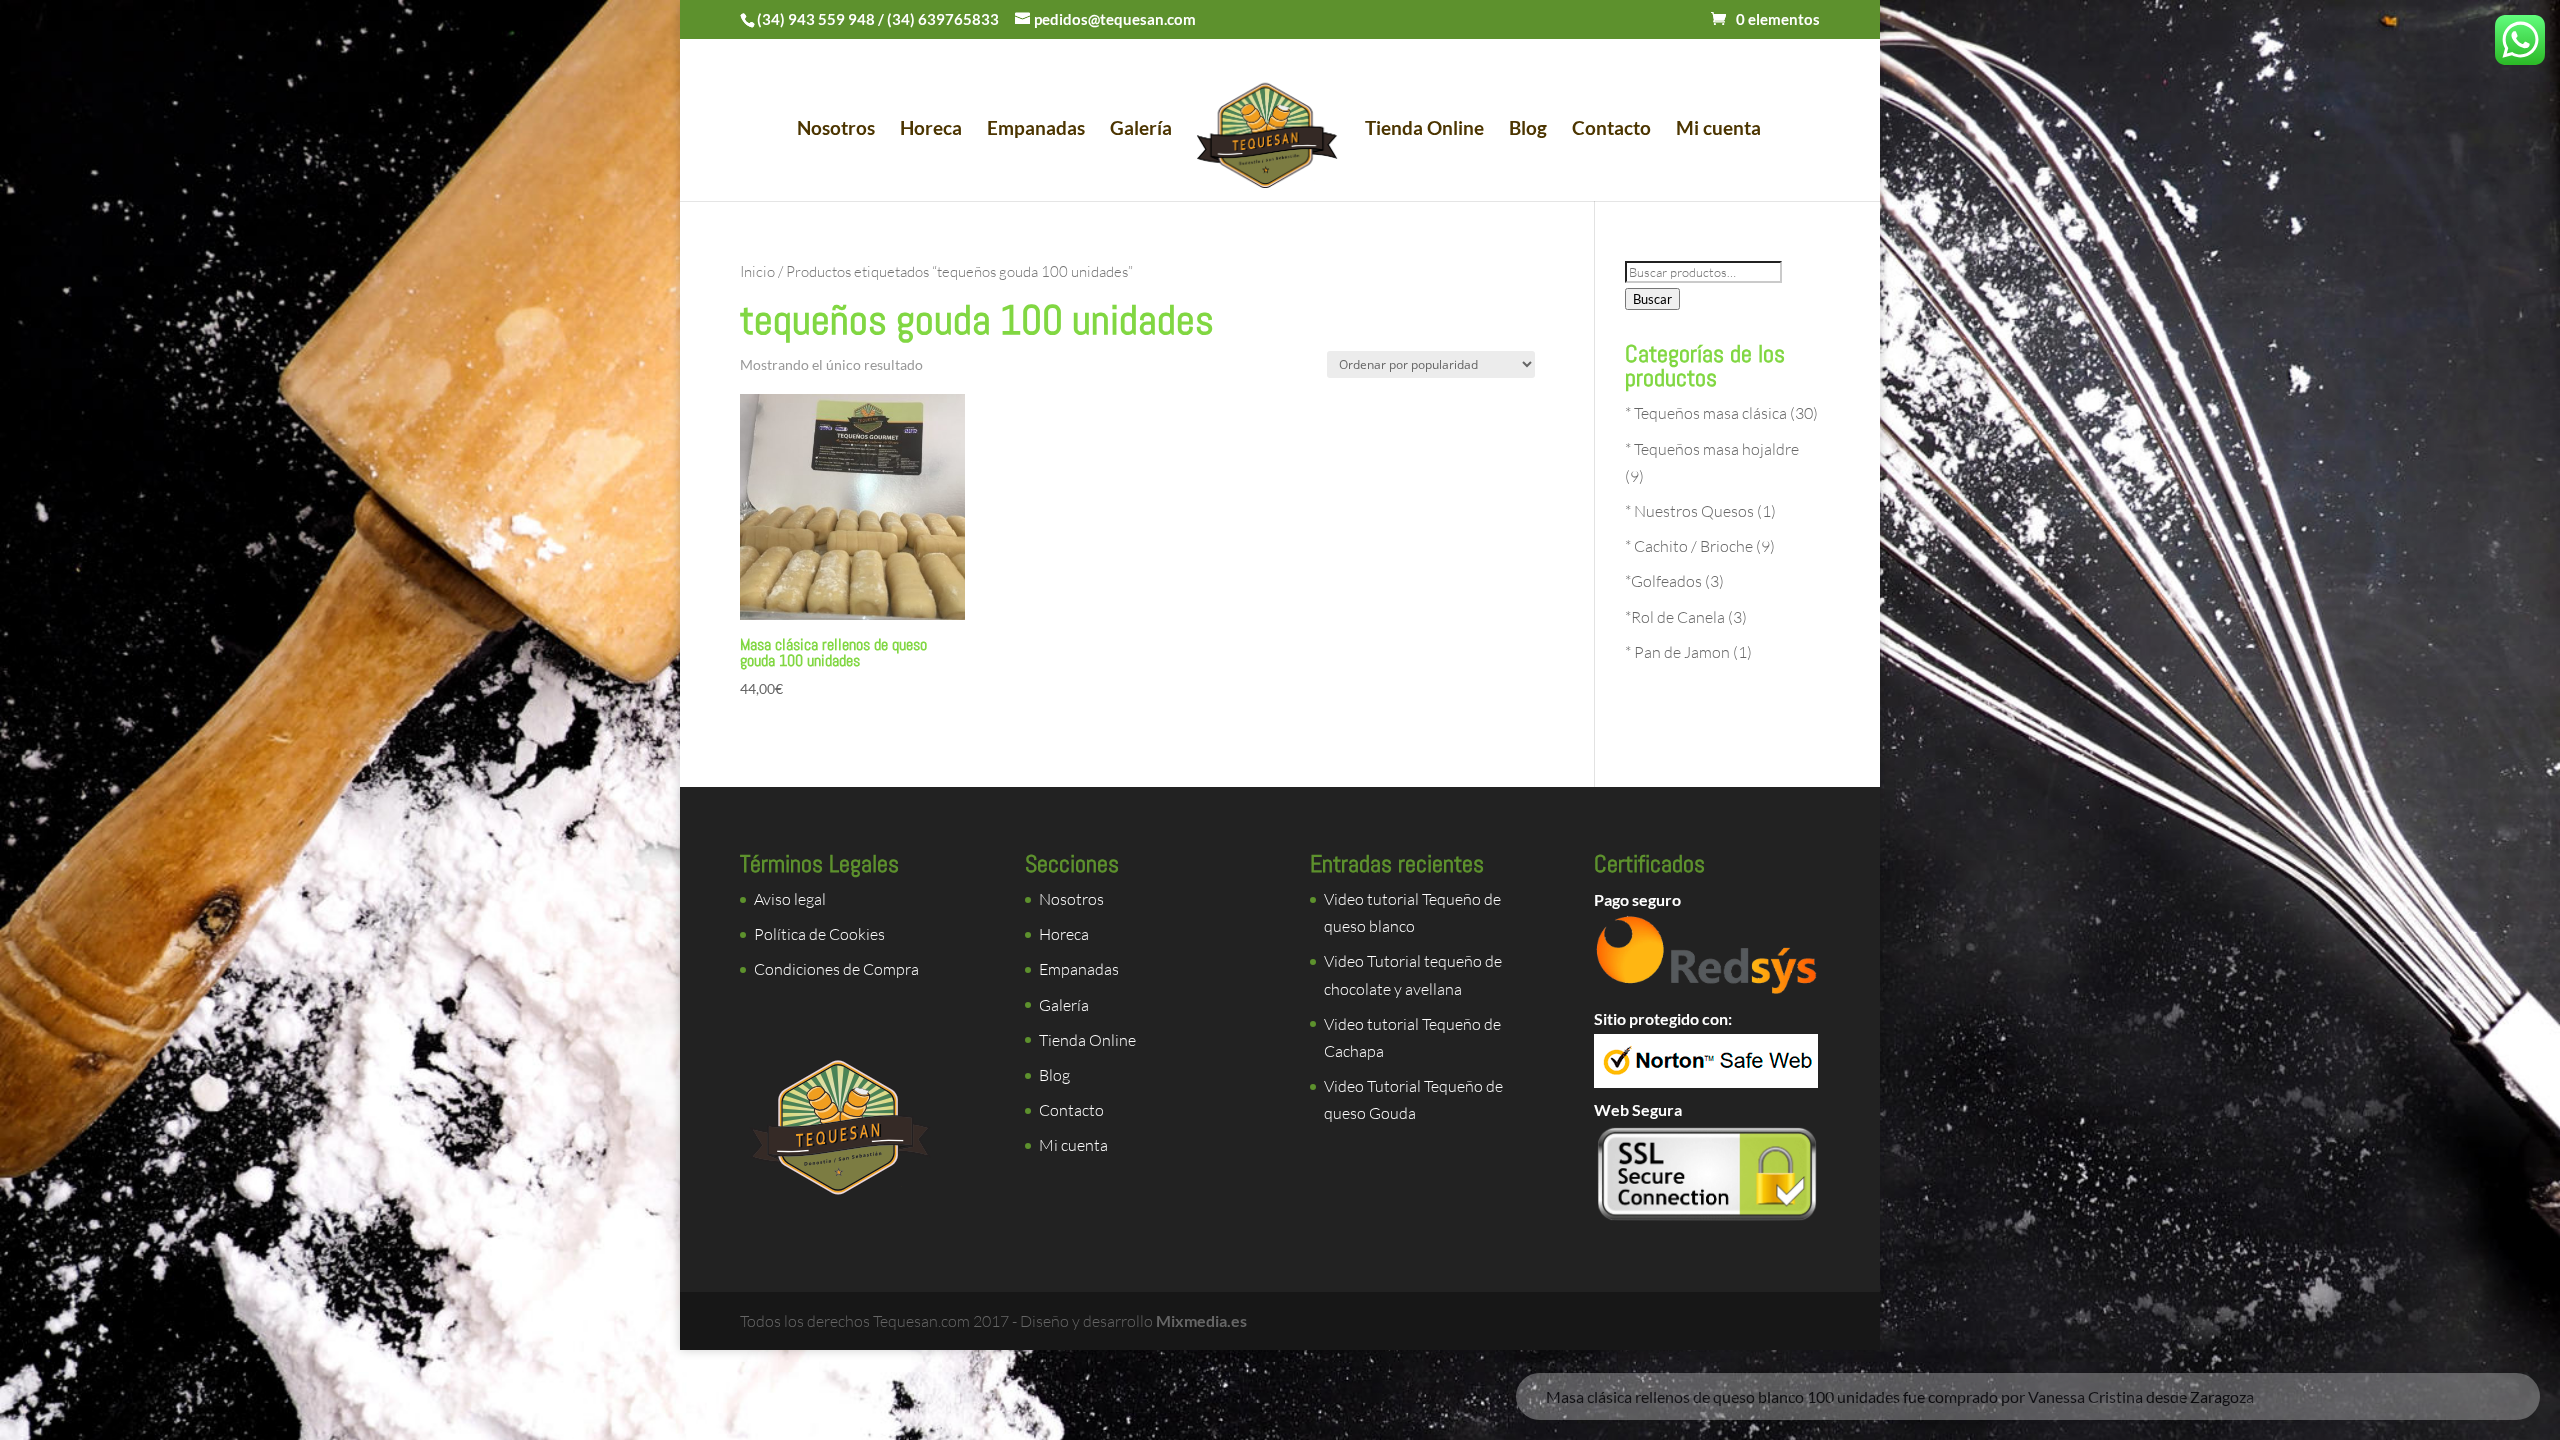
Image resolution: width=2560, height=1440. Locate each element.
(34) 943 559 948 (816, 19)
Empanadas (1036, 130)
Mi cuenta (1718, 130)
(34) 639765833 (943, 19)
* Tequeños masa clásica (1706, 413)
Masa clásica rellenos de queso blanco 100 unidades (1873, 1330)
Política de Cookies (819, 934)
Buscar (1652, 299)
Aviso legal (790, 899)
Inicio (757, 271)
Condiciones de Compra (836, 969)
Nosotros (836, 130)
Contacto (1611, 130)
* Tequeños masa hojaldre (1712, 449)
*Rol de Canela (1675, 617)
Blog (1528, 130)
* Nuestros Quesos (1689, 511)
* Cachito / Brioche (1689, 546)
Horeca (931, 130)
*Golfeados (1663, 581)
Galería (1141, 130)
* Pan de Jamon (1677, 652)
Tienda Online (1424, 130)
